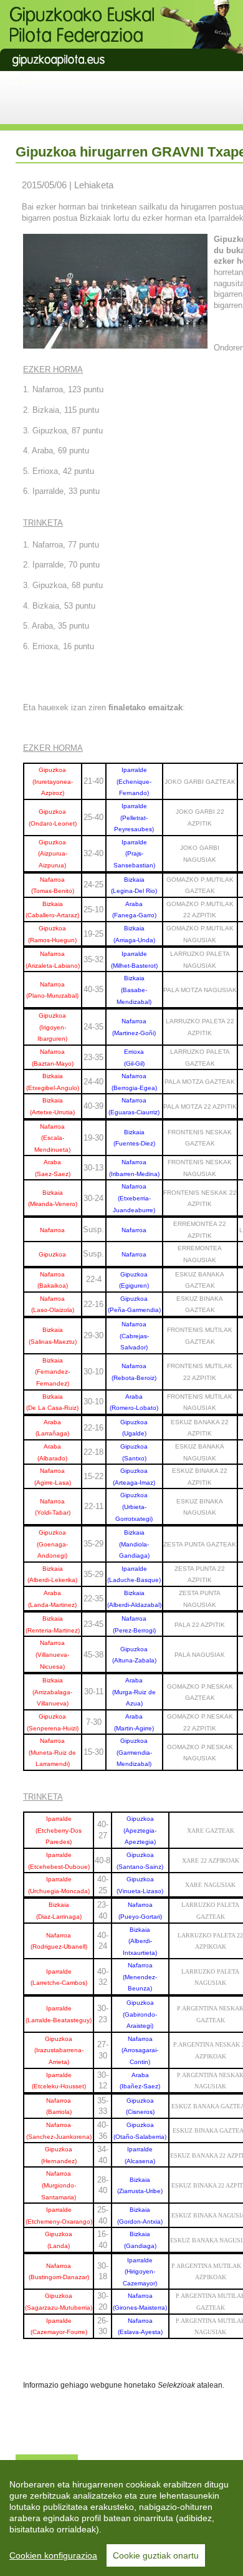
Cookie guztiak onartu (156, 2555)
